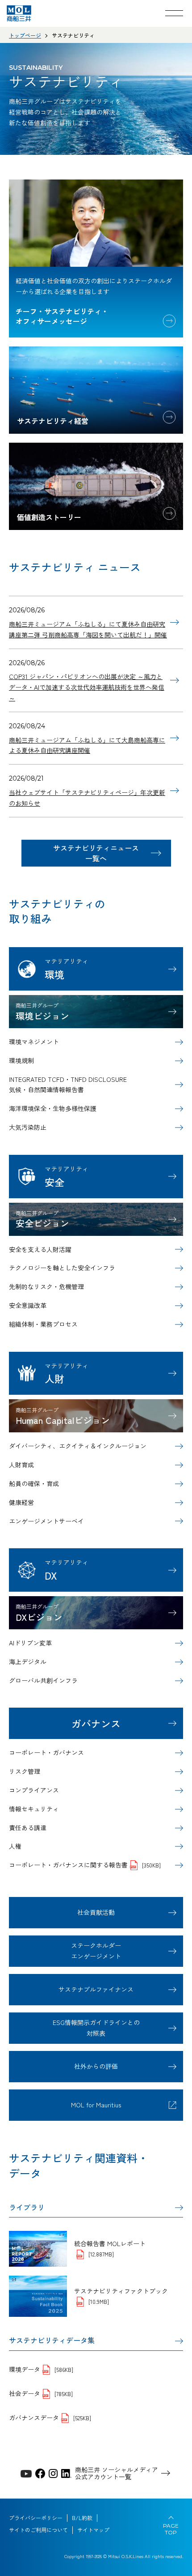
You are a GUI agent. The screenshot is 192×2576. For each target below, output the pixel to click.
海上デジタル (28, 1662)
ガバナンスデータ (50, 2418)
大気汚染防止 (28, 1127)
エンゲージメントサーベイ (46, 1521)
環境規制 (21, 1060)
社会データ (41, 2393)
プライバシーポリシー (36, 2518)
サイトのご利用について (38, 2530)
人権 (15, 1846)
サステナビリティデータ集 (52, 2340)
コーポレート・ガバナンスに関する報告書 (85, 1865)
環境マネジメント (34, 1042)
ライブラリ (27, 2207)
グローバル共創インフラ (43, 1680)
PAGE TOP (171, 2529)
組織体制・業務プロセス (43, 1324)
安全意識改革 (28, 1305)
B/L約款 (82, 2518)
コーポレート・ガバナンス (46, 1752)
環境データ (41, 2369)
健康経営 (21, 1502)
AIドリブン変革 (30, 1643)
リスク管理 (25, 1771)
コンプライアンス (34, 1790)
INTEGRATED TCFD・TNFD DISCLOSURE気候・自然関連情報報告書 (68, 1085)
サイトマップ (93, 2530)
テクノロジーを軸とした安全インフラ (62, 1268)
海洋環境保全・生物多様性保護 (53, 1108)
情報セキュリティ (34, 1809)
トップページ (25, 35)
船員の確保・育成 (34, 1483)
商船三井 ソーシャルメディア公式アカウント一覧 (117, 2473)
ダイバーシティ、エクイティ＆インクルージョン (78, 1446)
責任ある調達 (28, 1828)
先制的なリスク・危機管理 (46, 1286)
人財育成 (21, 1465)
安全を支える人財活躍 (40, 1249)
